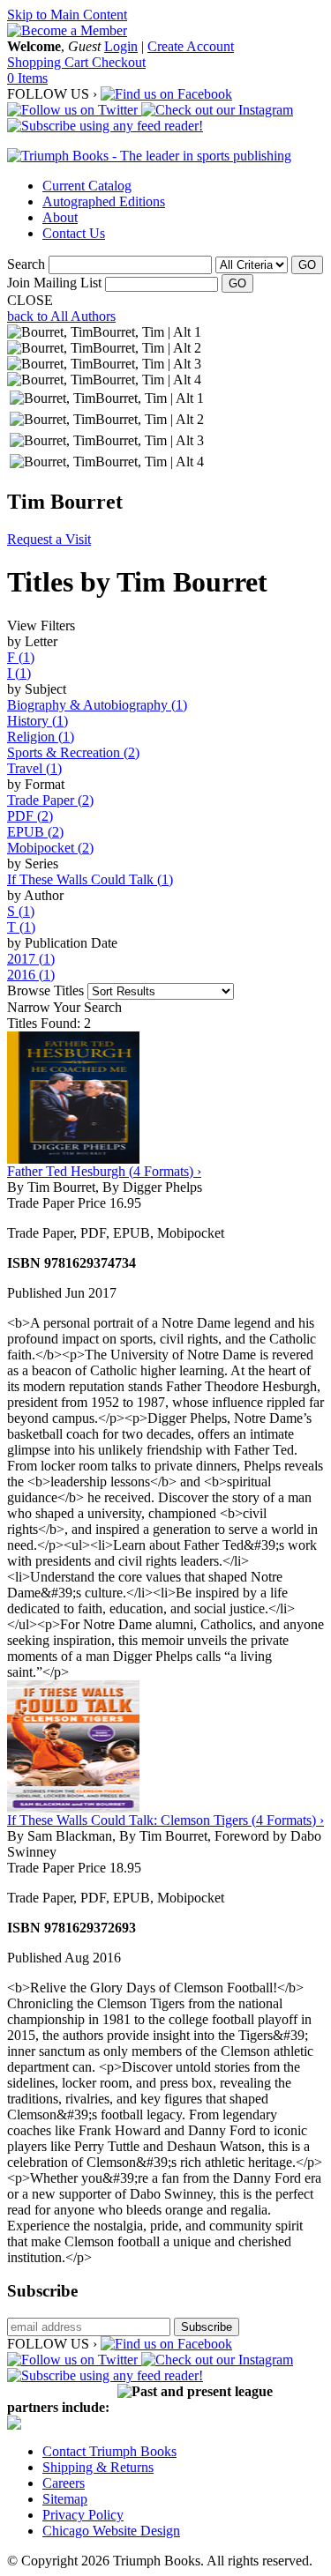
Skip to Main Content (67, 15)
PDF (30, 816)
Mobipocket (50, 848)
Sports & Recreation (73, 752)
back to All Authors (61, 316)
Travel (34, 768)
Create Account (191, 46)
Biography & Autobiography (97, 705)
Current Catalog (87, 186)
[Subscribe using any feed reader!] (105, 126)
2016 (31, 975)
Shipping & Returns (98, 2467)
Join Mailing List (54, 283)
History (38, 721)
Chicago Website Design (111, 2531)
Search (26, 264)
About (60, 217)
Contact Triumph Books (109, 2451)
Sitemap (65, 2499)
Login (121, 46)
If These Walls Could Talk (90, 879)
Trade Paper (50, 800)
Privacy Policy (83, 2515)
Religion (41, 737)
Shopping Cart (49, 62)
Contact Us (74, 233)
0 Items (27, 78)
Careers (64, 2483)
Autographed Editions (104, 201)
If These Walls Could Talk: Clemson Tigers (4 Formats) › (165, 1820)
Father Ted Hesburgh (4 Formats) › (104, 1171)
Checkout (119, 62)
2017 (31, 959)
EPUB (35, 832)
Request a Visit (49, 539)
